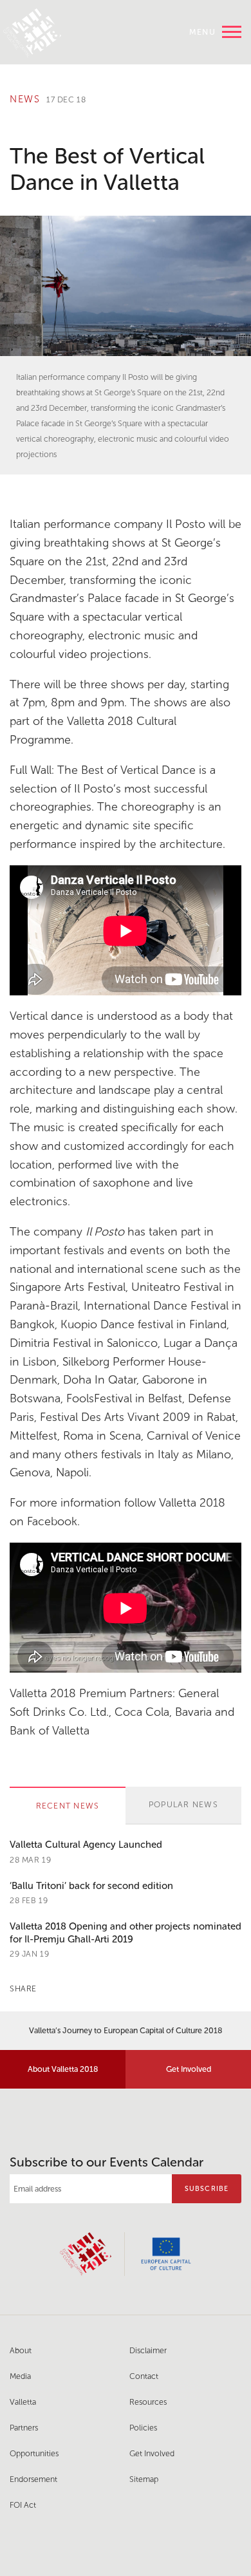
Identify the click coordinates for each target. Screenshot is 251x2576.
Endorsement (33, 2479)
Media (20, 2376)
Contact (144, 2376)
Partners (24, 2428)
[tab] (68, 1806)
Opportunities (34, 2453)
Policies (143, 2428)
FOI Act (23, 2505)
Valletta (23, 2402)
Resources (148, 2402)
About (21, 2350)
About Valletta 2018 (63, 2069)
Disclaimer (148, 2350)
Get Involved (189, 2069)
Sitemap (144, 2479)
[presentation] (68, 1806)
